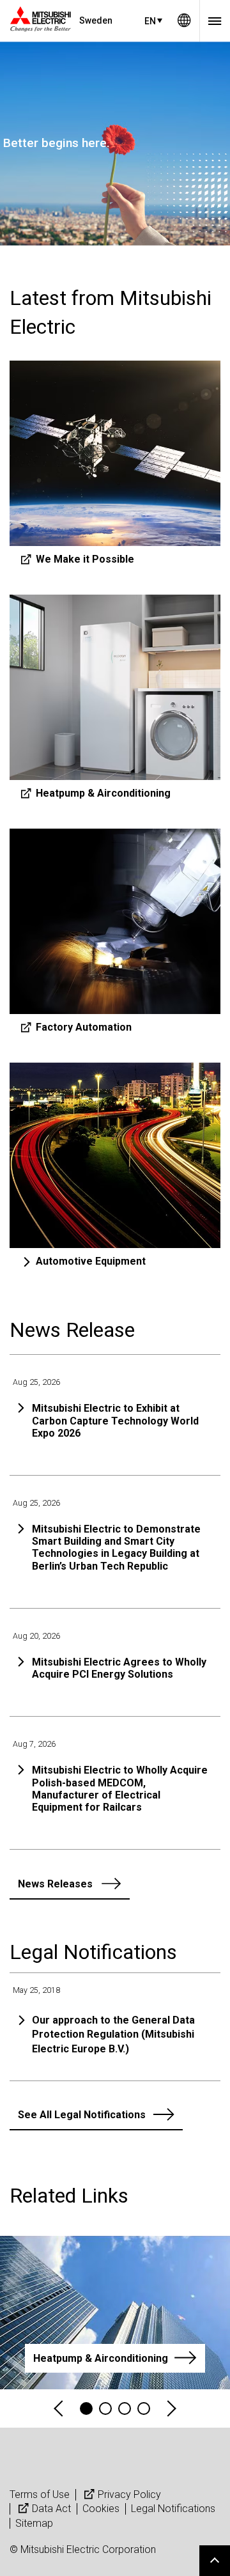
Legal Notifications (173, 2509)
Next (171, 2409)
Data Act (51, 2509)
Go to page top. (215, 2561)
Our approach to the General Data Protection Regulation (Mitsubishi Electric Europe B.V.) (113, 2034)
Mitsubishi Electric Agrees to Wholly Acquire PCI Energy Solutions (119, 1668)
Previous (59, 2409)
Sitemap (34, 2523)
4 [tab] (144, 2408)
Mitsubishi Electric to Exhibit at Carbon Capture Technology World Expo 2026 (115, 1420)
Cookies (101, 2509)
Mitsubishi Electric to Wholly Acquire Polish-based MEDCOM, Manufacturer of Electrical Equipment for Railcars (120, 1789)
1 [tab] (86, 2408)
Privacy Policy (129, 2494)
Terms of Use (40, 2494)
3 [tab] (125, 2408)
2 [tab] (105, 2408)
